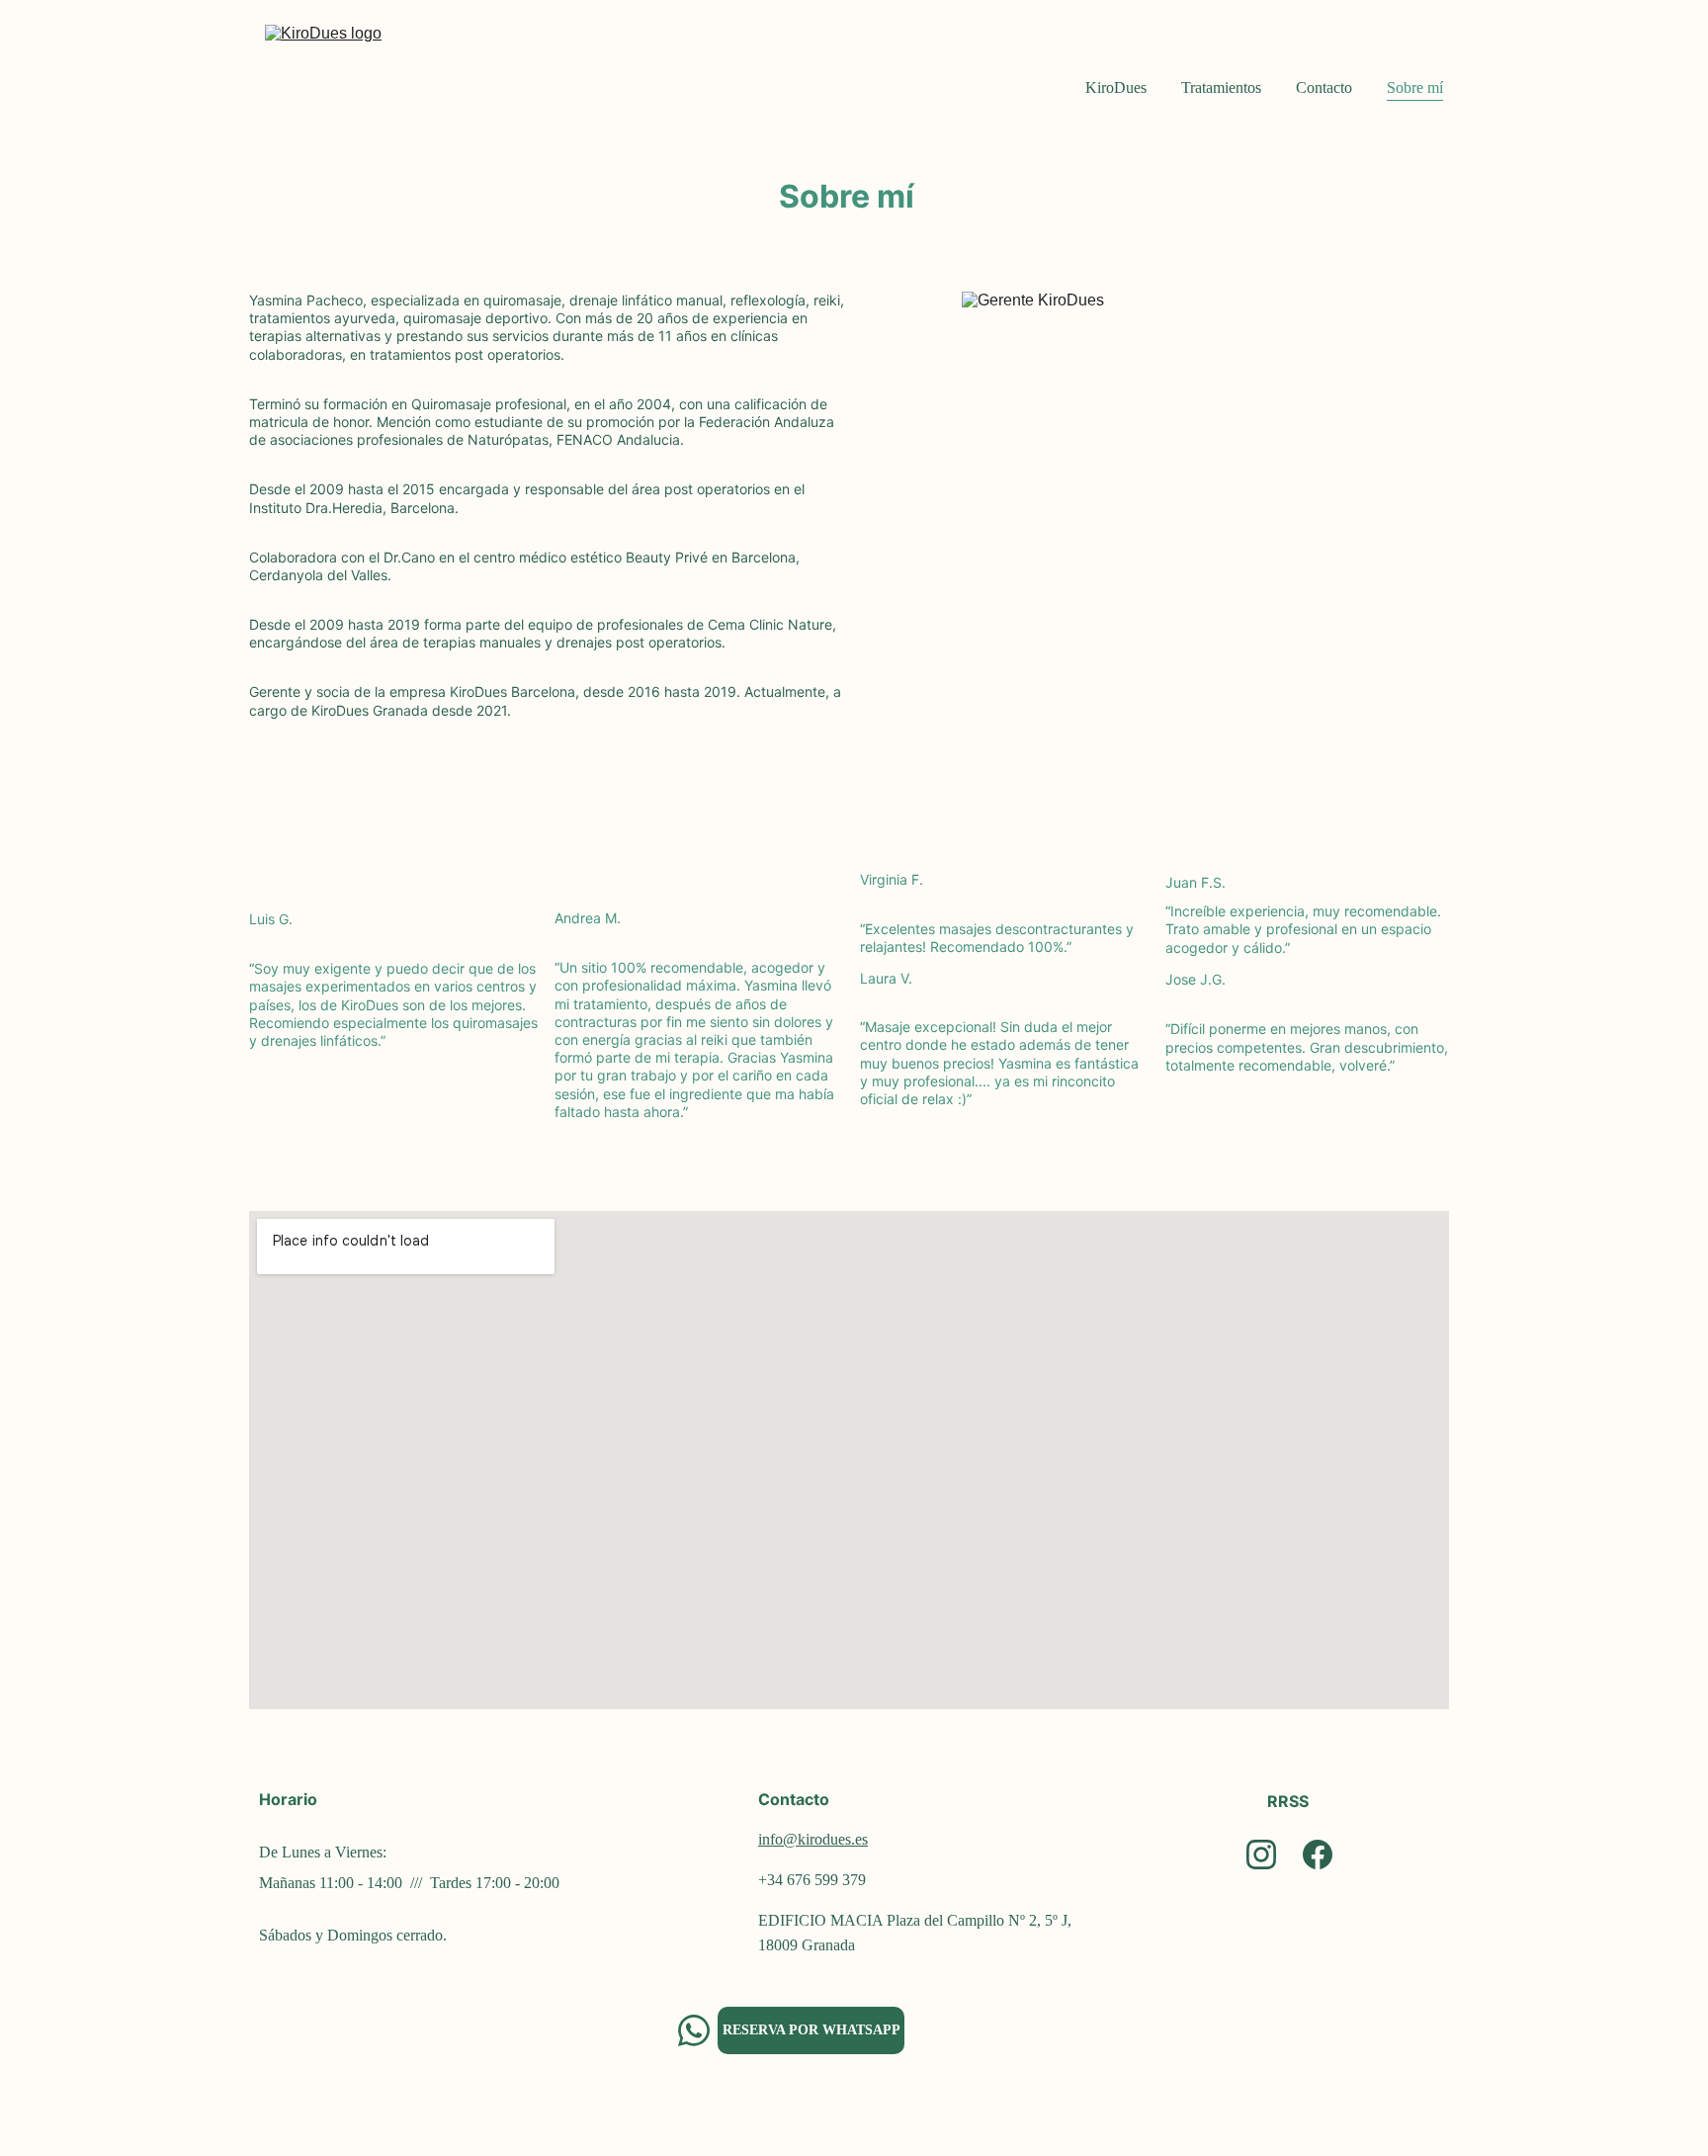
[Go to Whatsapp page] (694, 2030)
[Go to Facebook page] (1318, 1854)
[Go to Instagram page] (1261, 1854)
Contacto (1324, 87)
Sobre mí (1415, 87)
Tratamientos (1221, 87)
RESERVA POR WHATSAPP (811, 2030)
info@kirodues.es (813, 1839)
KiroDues (1116, 87)
